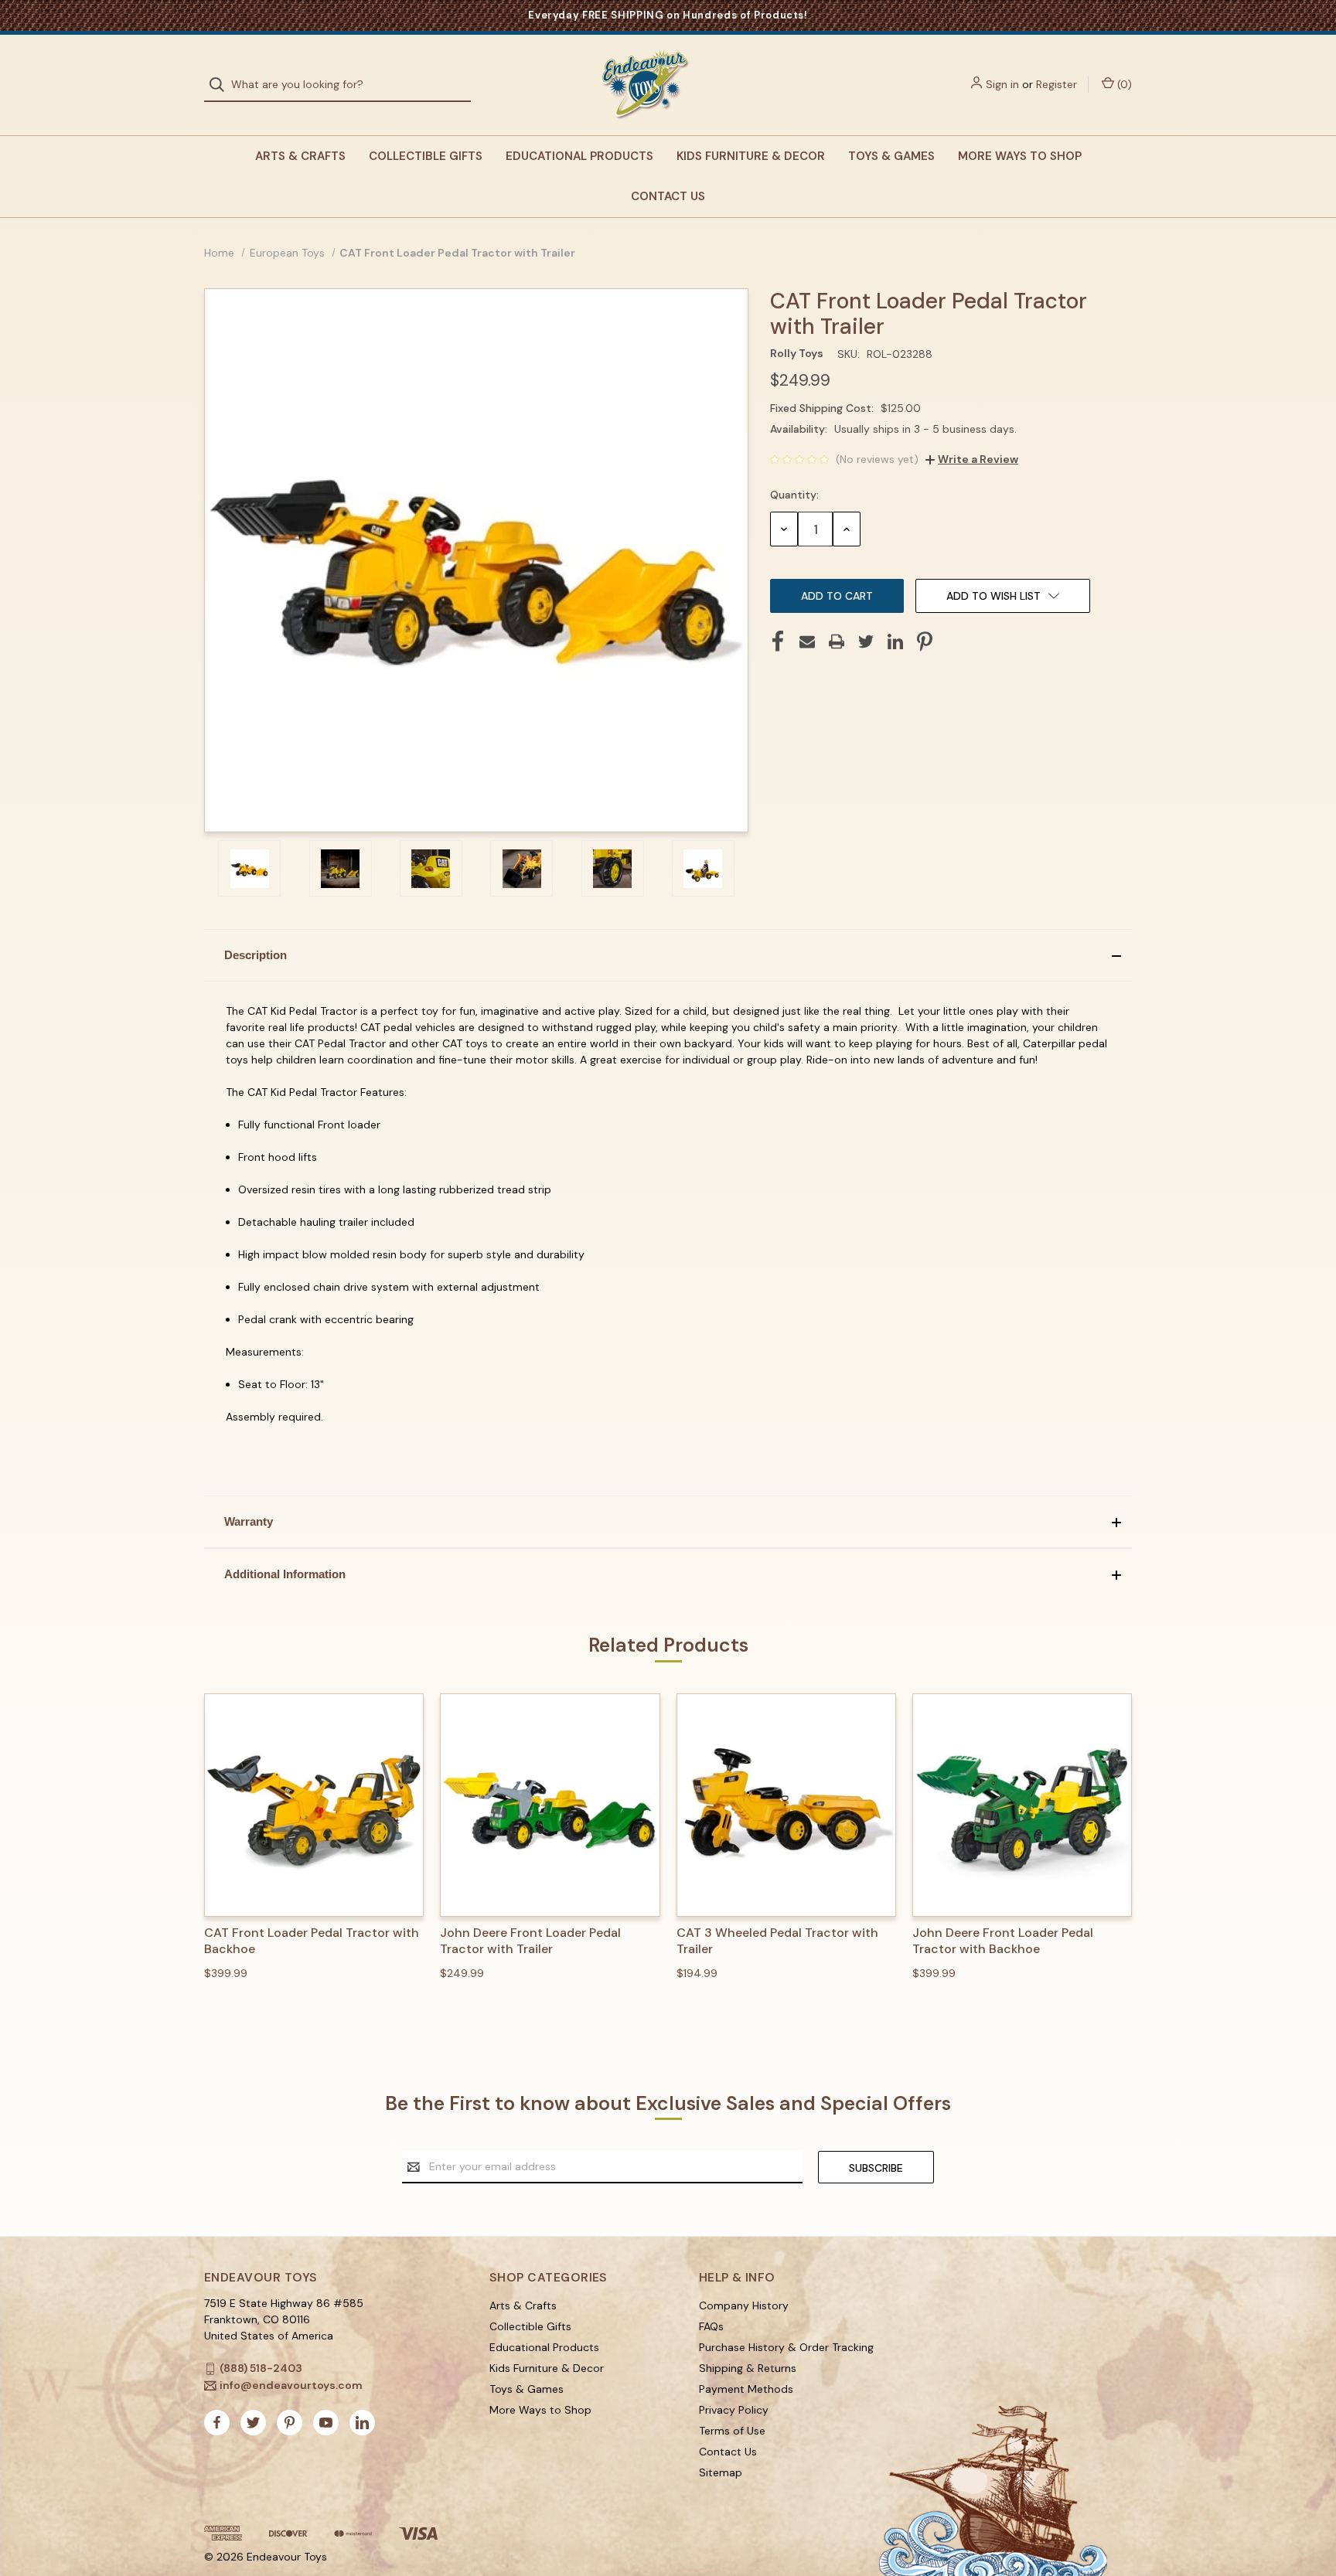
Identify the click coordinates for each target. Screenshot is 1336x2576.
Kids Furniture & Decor (751, 156)
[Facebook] (778, 641)
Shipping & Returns (748, 2368)
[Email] (807, 641)
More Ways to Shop (1020, 156)
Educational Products (579, 156)
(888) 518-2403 (261, 2368)
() (1123, 84)
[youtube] (326, 2423)
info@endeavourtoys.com (291, 2385)
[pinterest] (290, 2423)
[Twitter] (866, 641)
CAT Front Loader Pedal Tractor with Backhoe (312, 1941)
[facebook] (217, 2423)
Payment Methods (746, 2389)
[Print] (837, 641)
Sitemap (721, 2472)
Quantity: (794, 495)
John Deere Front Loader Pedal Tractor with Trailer (530, 1941)
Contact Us (668, 196)
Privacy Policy (734, 2410)
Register (1057, 84)
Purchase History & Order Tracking (786, 2347)
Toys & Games (891, 156)
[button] (668, 955)
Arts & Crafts (300, 156)
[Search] (222, 85)
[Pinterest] (925, 641)
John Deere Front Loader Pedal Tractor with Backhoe (1003, 1941)
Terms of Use (732, 2431)
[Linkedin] (895, 641)
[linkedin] (362, 2423)
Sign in (1002, 84)
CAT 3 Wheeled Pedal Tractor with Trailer (777, 1941)
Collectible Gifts (426, 156)
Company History (744, 2305)
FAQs (711, 2326)
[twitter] (253, 2423)
